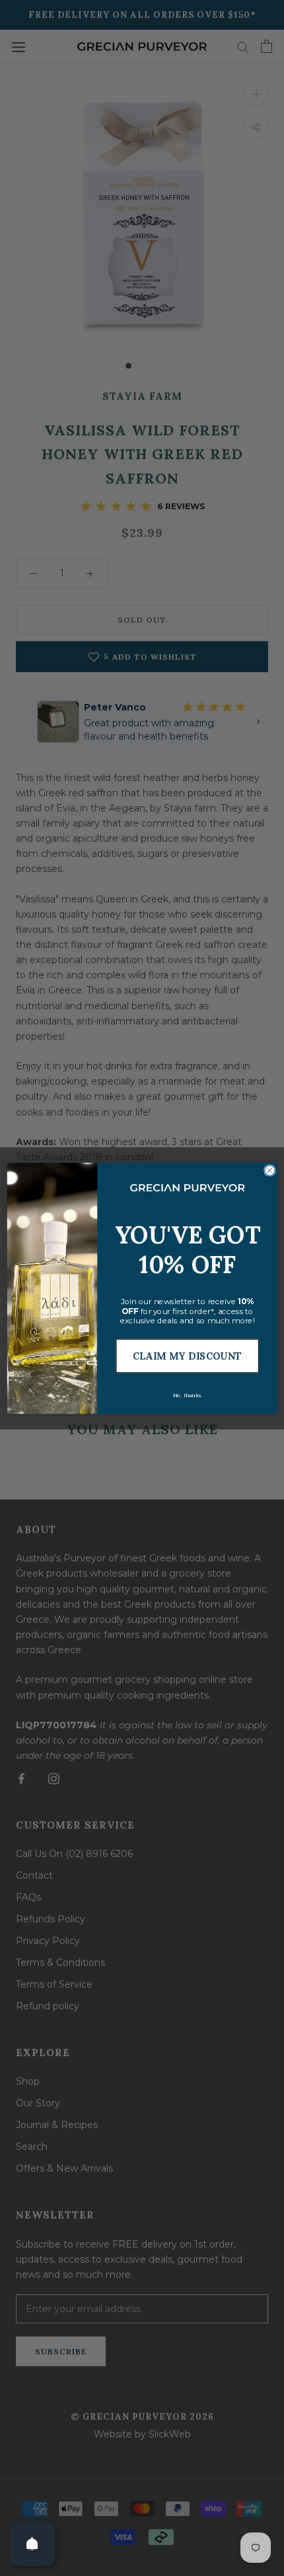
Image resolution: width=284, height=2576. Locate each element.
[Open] (32, 2544)
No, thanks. (187, 1395)
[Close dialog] (269, 1170)
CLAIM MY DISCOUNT (187, 1356)
